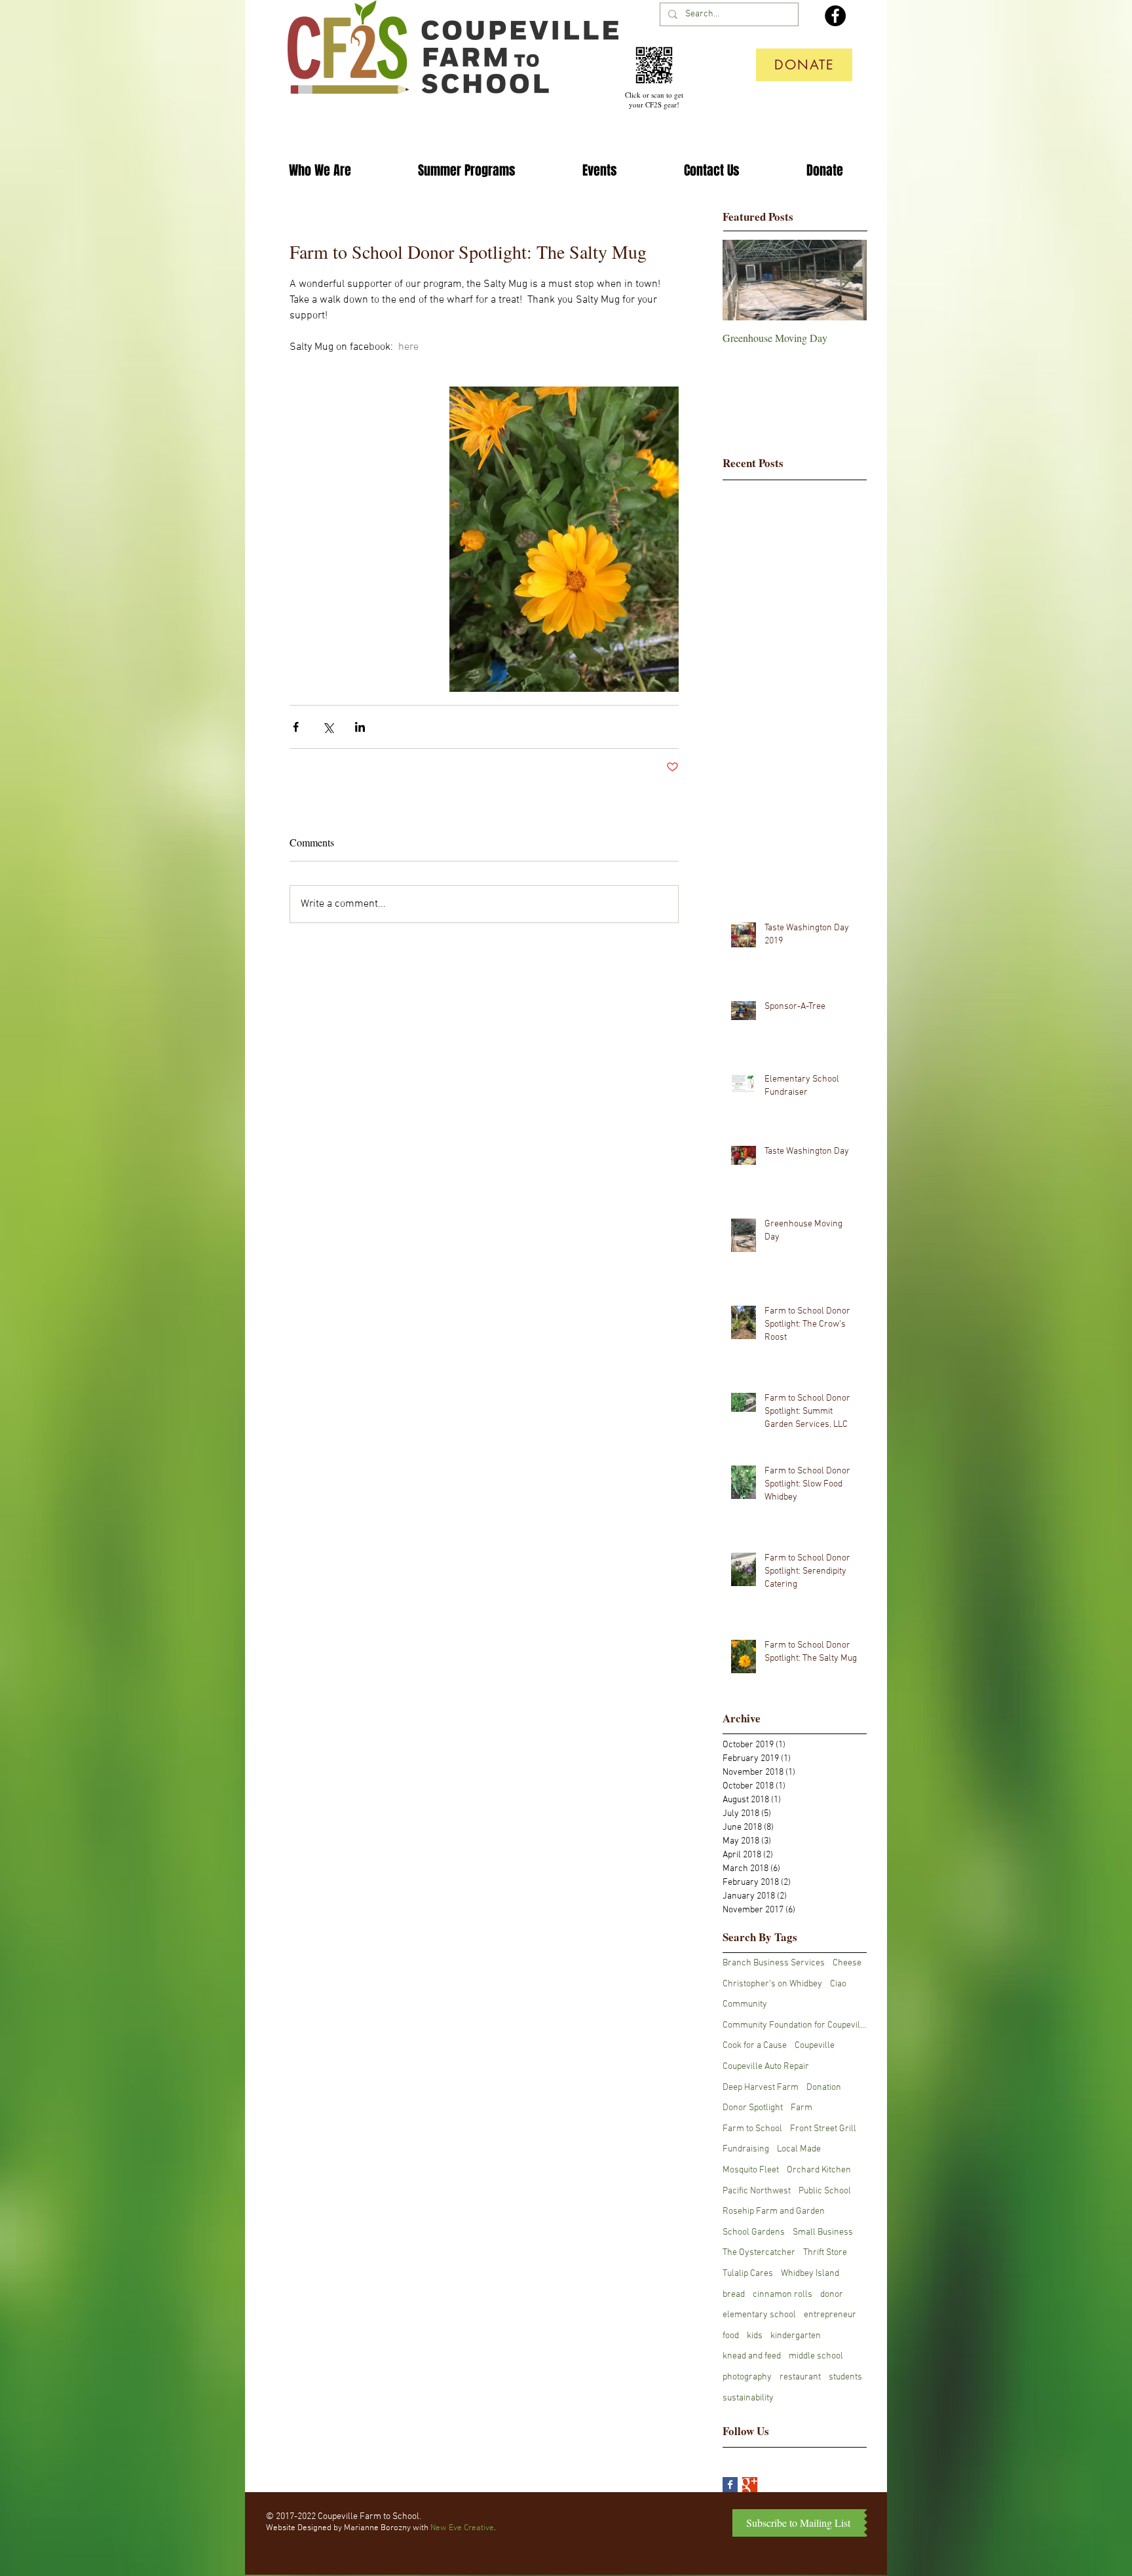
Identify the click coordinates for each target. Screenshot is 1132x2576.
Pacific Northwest (757, 2191)
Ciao (838, 1984)
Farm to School (752, 2129)
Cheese (847, 1963)
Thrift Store (825, 2253)
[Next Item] (846, 280)
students (845, 2377)
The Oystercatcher (759, 2253)
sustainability (748, 2398)
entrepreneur (830, 2315)
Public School (825, 2191)
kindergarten (796, 2336)
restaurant (800, 2377)
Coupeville (815, 2046)
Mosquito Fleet (751, 2170)
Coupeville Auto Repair (766, 2067)
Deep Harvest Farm (761, 2088)
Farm (802, 2108)
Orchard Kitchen (819, 2170)
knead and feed (752, 2356)
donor (832, 2295)
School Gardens (754, 2232)
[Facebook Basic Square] (730, 2485)
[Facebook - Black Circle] (835, 16)
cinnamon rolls (783, 2295)
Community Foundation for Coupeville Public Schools (795, 2025)
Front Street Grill (823, 2129)
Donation (824, 2088)
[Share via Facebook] (296, 727)
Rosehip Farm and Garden (774, 2211)
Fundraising (746, 2149)
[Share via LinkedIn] (360, 727)
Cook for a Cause (755, 2046)
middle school (816, 2356)
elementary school (759, 2315)
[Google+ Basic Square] (750, 2485)
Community (745, 2004)
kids (755, 2336)
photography (747, 2377)
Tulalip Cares (748, 2274)
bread (734, 2295)
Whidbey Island (810, 2274)
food (731, 2336)
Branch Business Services (774, 1963)
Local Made (799, 2149)
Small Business (823, 2232)
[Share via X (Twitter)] (328, 727)
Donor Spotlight (753, 2108)
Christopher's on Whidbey (772, 1984)
